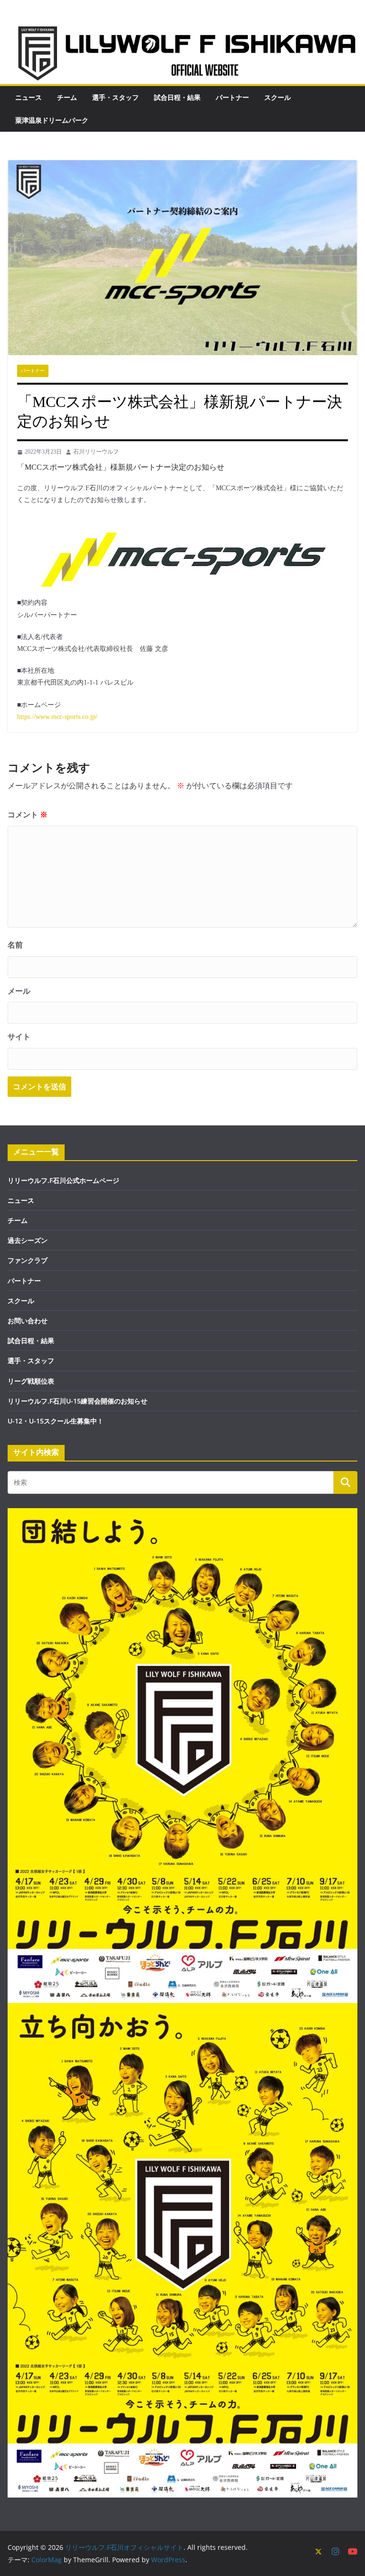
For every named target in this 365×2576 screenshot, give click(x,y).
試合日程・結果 (177, 97)
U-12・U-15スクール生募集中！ (56, 1421)
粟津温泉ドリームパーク (52, 120)
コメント (28, 815)
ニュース (29, 97)
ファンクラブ (28, 1260)
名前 (15, 945)
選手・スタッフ (115, 97)
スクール (278, 97)
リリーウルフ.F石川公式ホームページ (63, 1180)
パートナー (232, 97)
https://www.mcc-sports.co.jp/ (57, 717)
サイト (19, 1037)
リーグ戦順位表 (31, 1381)
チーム (67, 97)
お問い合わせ (28, 1321)
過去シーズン (28, 1240)
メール (19, 991)
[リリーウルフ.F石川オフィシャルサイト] (182, 29)
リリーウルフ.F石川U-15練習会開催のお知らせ (77, 1401)
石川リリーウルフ (96, 452)
